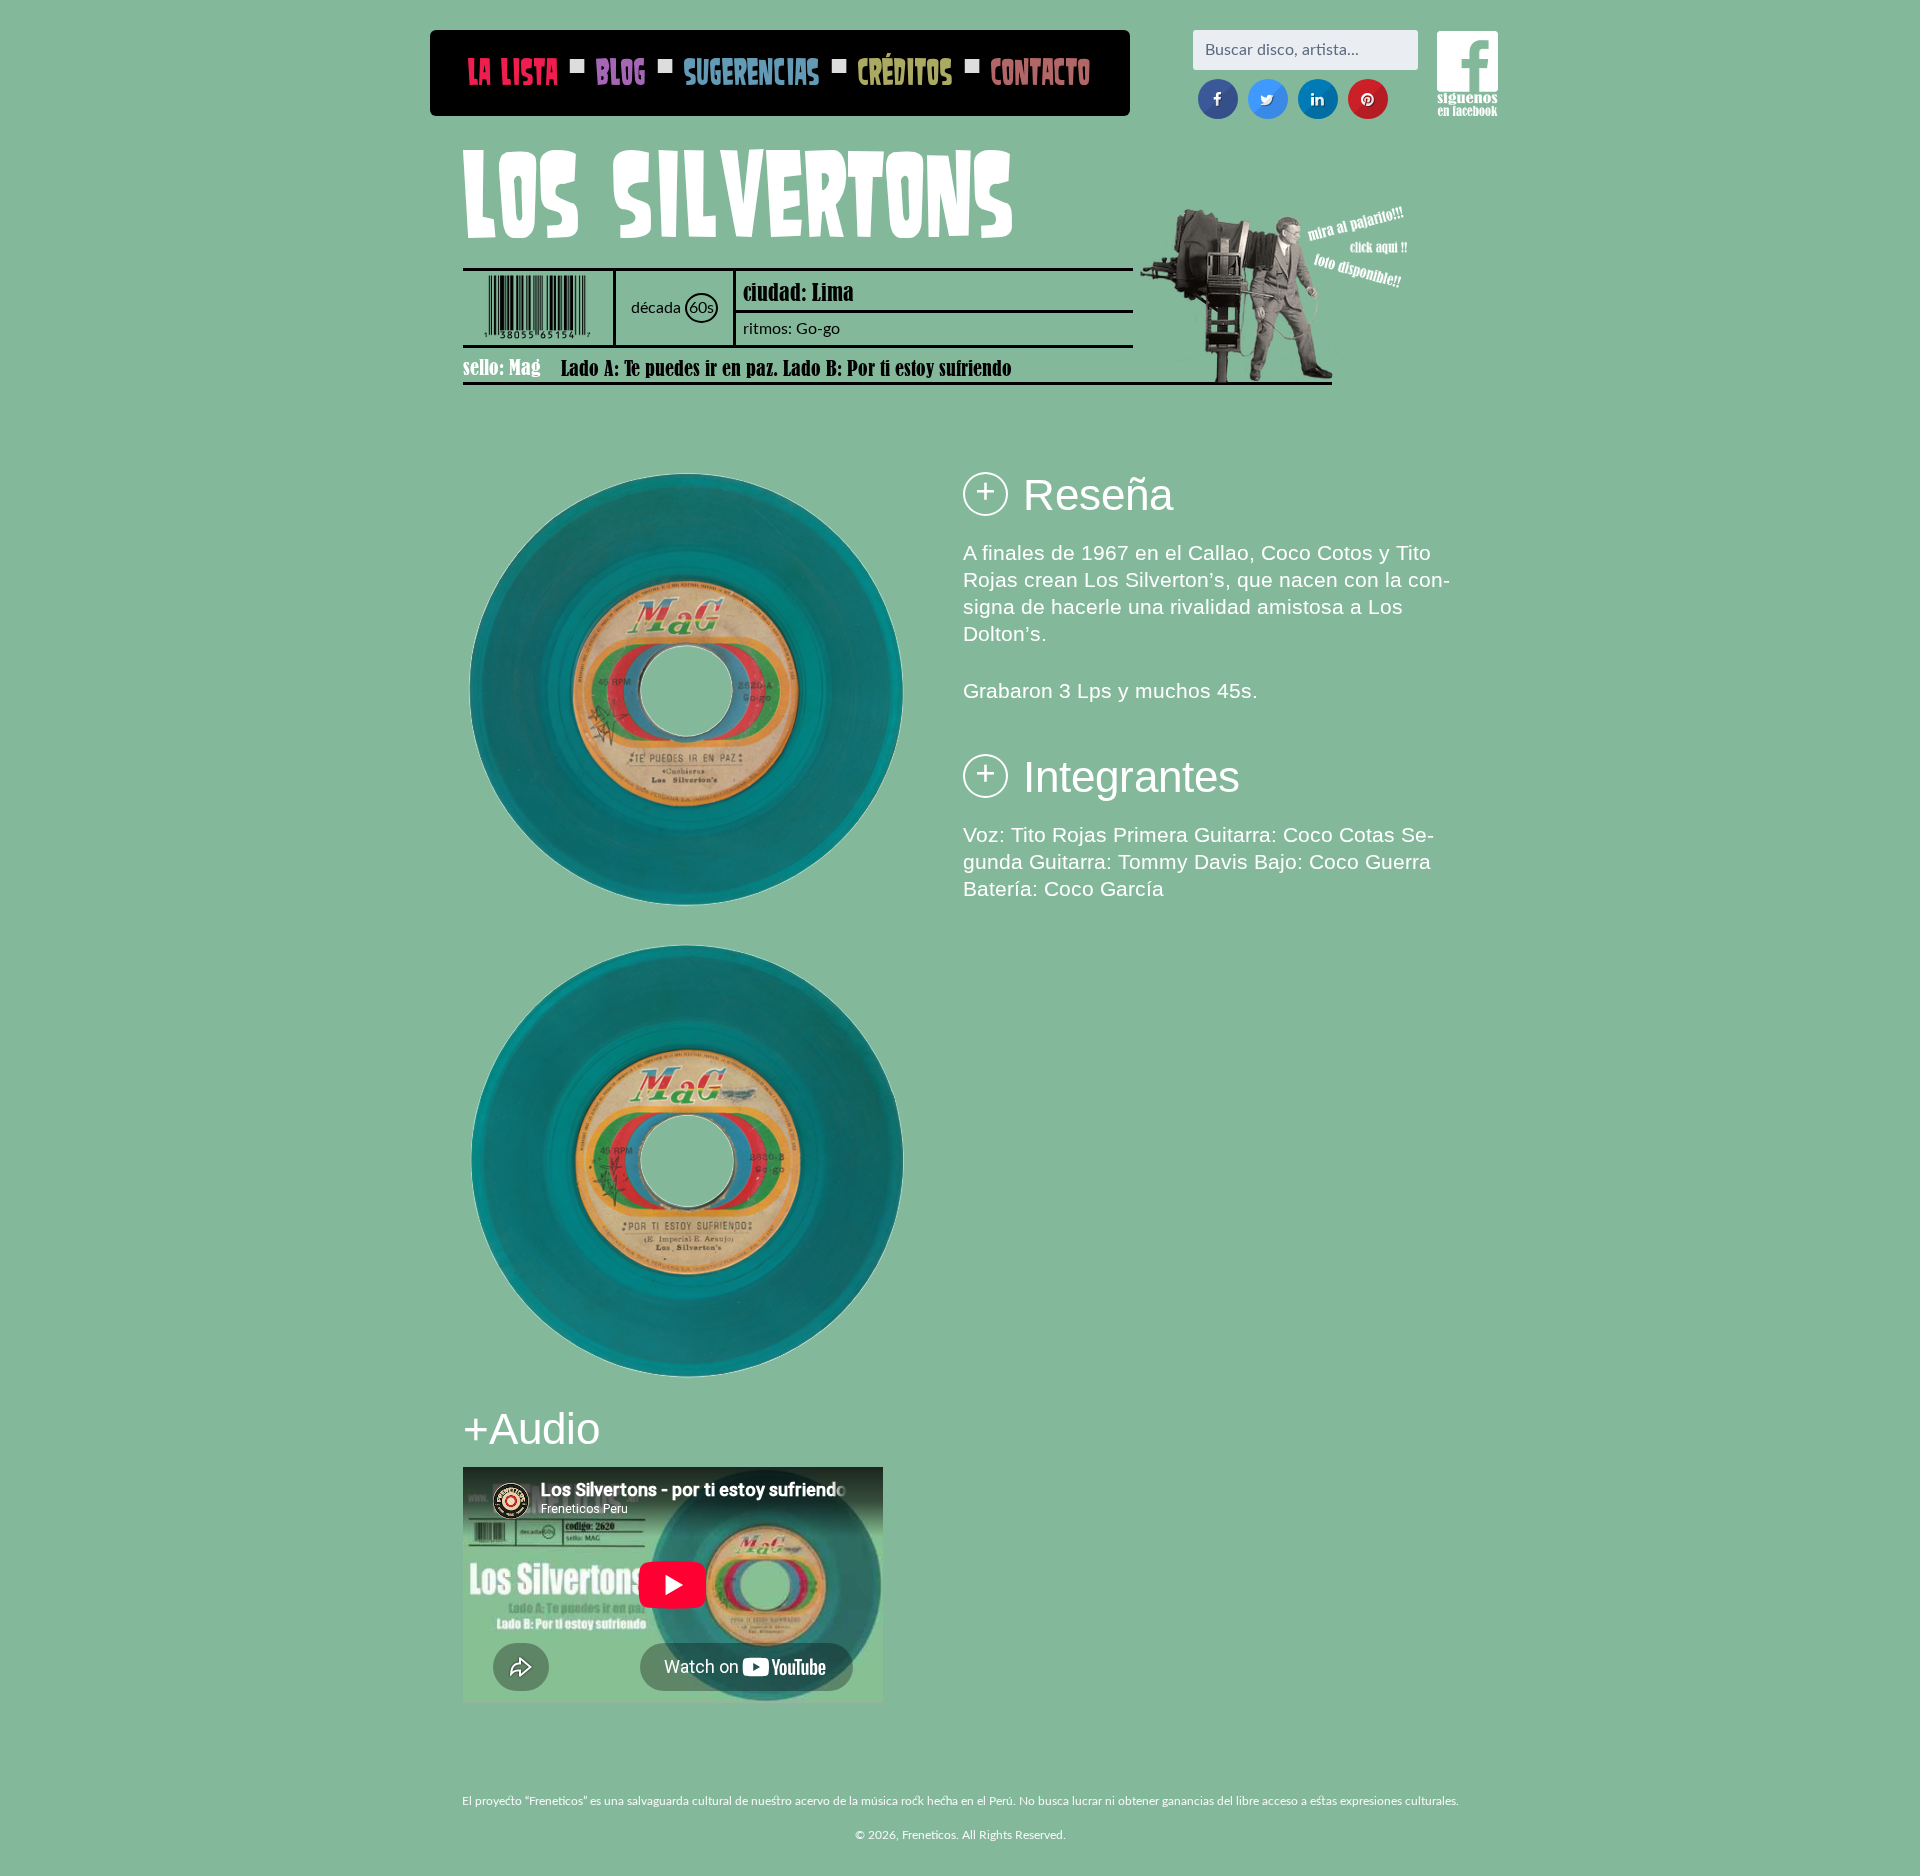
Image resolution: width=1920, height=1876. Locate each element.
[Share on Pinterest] (1368, 113)
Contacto (1041, 71)
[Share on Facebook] (1218, 113)
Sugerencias (752, 71)
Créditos (905, 71)
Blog (621, 71)
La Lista (513, 71)
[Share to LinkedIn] (1318, 113)
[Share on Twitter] (1268, 113)
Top (1872, 1828)
